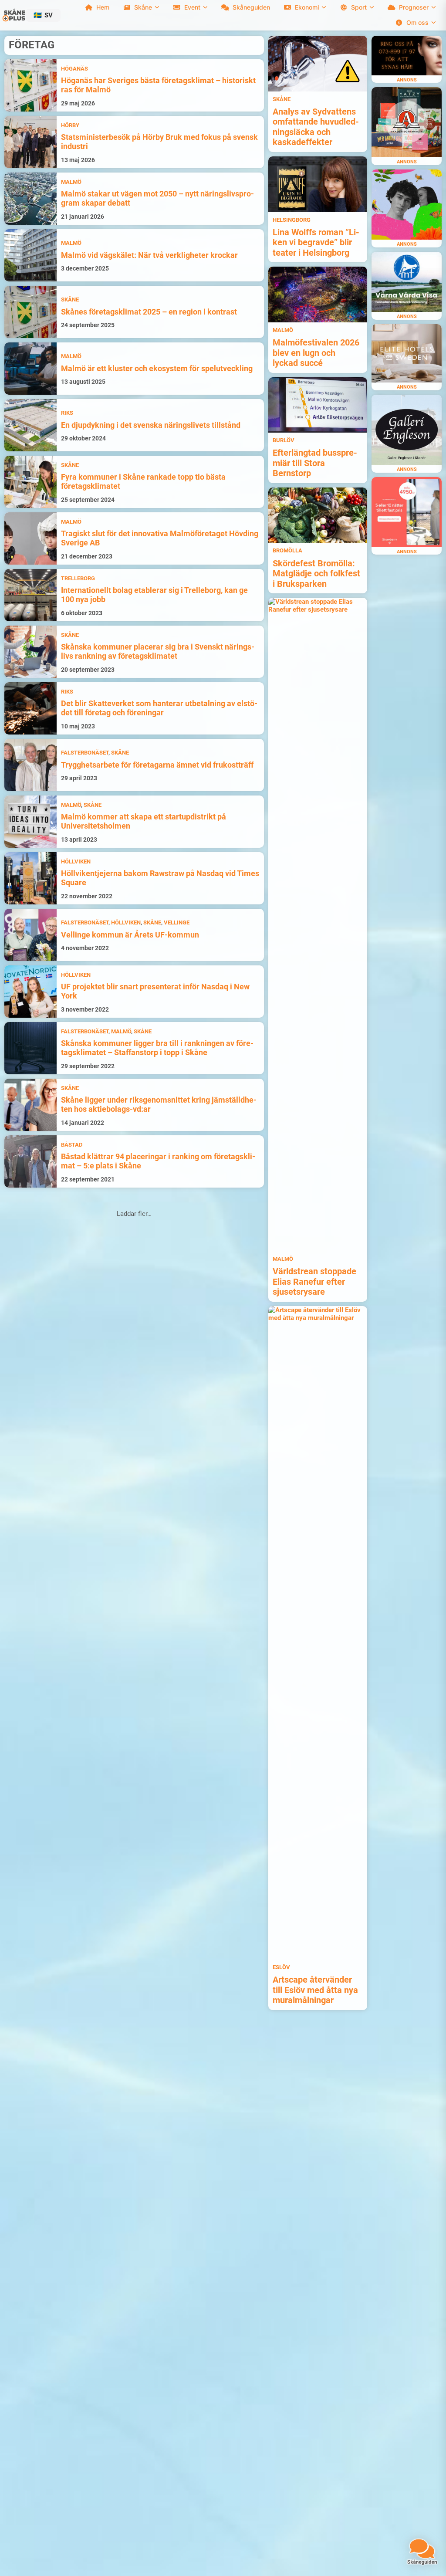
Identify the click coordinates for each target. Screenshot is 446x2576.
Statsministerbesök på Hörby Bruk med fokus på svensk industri (159, 142)
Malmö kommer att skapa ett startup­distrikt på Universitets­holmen (144, 821)
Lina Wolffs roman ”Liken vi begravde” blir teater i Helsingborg (316, 243)
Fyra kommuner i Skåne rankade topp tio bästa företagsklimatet (143, 482)
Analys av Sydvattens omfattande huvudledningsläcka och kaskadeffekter (316, 127)
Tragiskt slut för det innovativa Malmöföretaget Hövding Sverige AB (160, 538)
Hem (103, 7)
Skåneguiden (251, 7)
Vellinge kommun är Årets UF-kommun (130, 935)
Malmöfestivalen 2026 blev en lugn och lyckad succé (316, 353)
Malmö (71, 182)
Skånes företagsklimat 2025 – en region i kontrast (149, 312)
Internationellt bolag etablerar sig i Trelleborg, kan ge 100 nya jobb (154, 595)
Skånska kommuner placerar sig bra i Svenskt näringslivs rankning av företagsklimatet (158, 652)
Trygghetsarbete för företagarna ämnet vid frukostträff (157, 765)
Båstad (72, 1145)
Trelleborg (78, 578)
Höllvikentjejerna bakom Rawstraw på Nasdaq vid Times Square (160, 878)
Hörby (70, 125)
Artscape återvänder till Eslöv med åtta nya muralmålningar (315, 1990)
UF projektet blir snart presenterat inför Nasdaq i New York (155, 991)
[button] (43, 15)
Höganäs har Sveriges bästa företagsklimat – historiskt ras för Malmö (158, 85)
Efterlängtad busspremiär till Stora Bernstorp (315, 463)
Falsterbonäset (85, 753)
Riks (67, 413)
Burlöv (284, 440)
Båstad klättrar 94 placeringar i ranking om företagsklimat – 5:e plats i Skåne (158, 1161)
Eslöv (281, 1967)
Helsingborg (292, 220)
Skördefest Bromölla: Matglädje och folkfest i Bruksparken (316, 574)
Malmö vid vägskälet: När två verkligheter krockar (149, 255)
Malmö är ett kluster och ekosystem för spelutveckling (157, 369)
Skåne (70, 300)
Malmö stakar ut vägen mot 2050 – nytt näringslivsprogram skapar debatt (157, 198)
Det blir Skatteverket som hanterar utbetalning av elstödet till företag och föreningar (159, 708)
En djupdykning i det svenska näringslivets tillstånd (151, 425)
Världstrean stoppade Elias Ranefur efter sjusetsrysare (314, 1282)
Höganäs (74, 69)
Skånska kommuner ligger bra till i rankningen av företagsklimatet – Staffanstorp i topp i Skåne (157, 1048)
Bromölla (287, 550)
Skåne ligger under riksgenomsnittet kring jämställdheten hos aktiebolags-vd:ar (159, 1105)
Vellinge (177, 922)
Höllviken (76, 861)
